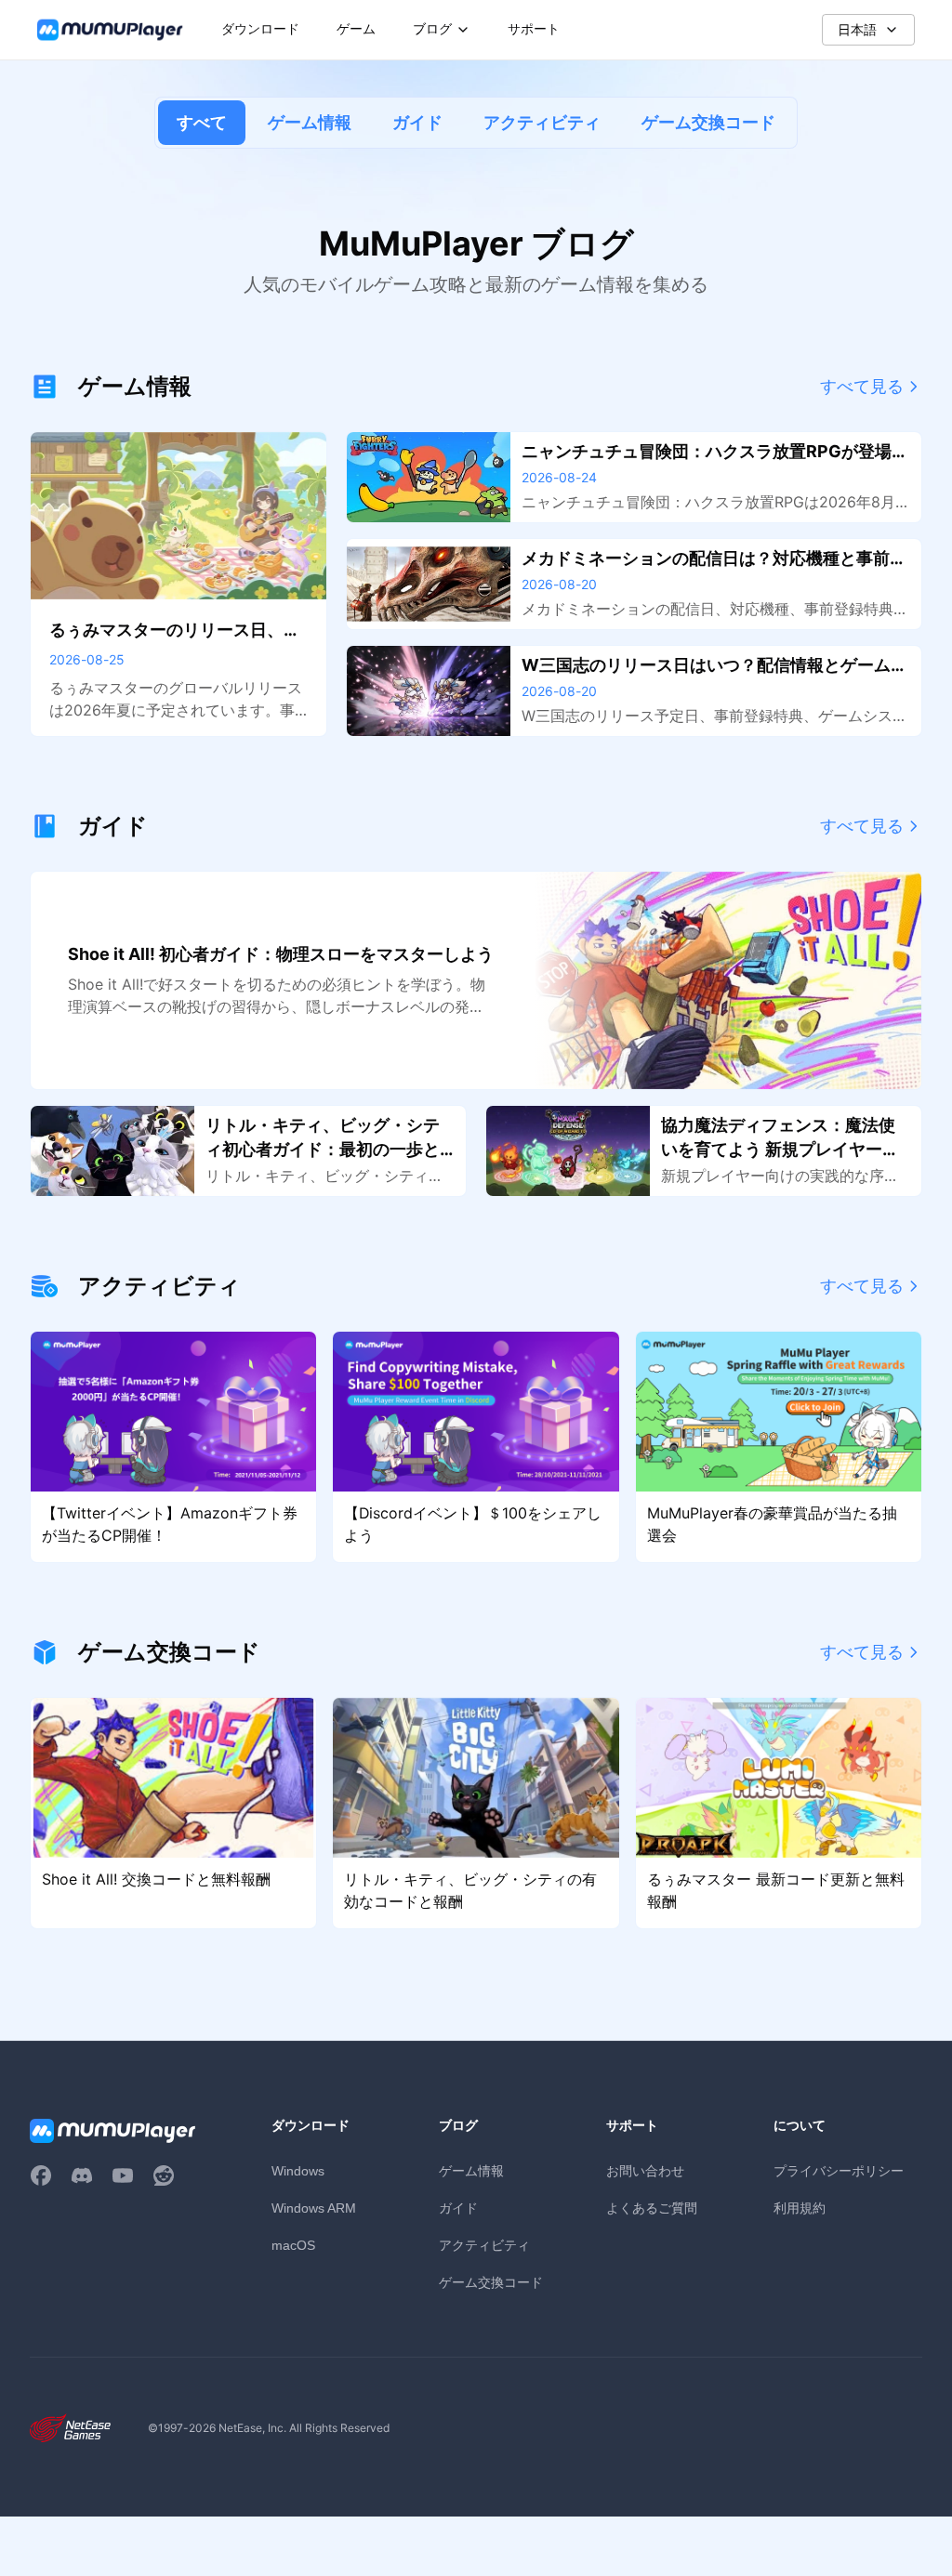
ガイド (417, 122)
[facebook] (41, 2175)
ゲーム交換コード (708, 122)
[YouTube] (123, 2175)
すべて (202, 122)
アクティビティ (542, 122)
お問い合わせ (645, 2170)
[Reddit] (164, 2175)
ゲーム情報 (310, 122)
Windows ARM (314, 2208)
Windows (298, 2171)
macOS (293, 2245)
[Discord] (82, 2175)
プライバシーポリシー (839, 2170)
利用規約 (800, 2208)
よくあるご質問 (652, 2208)
